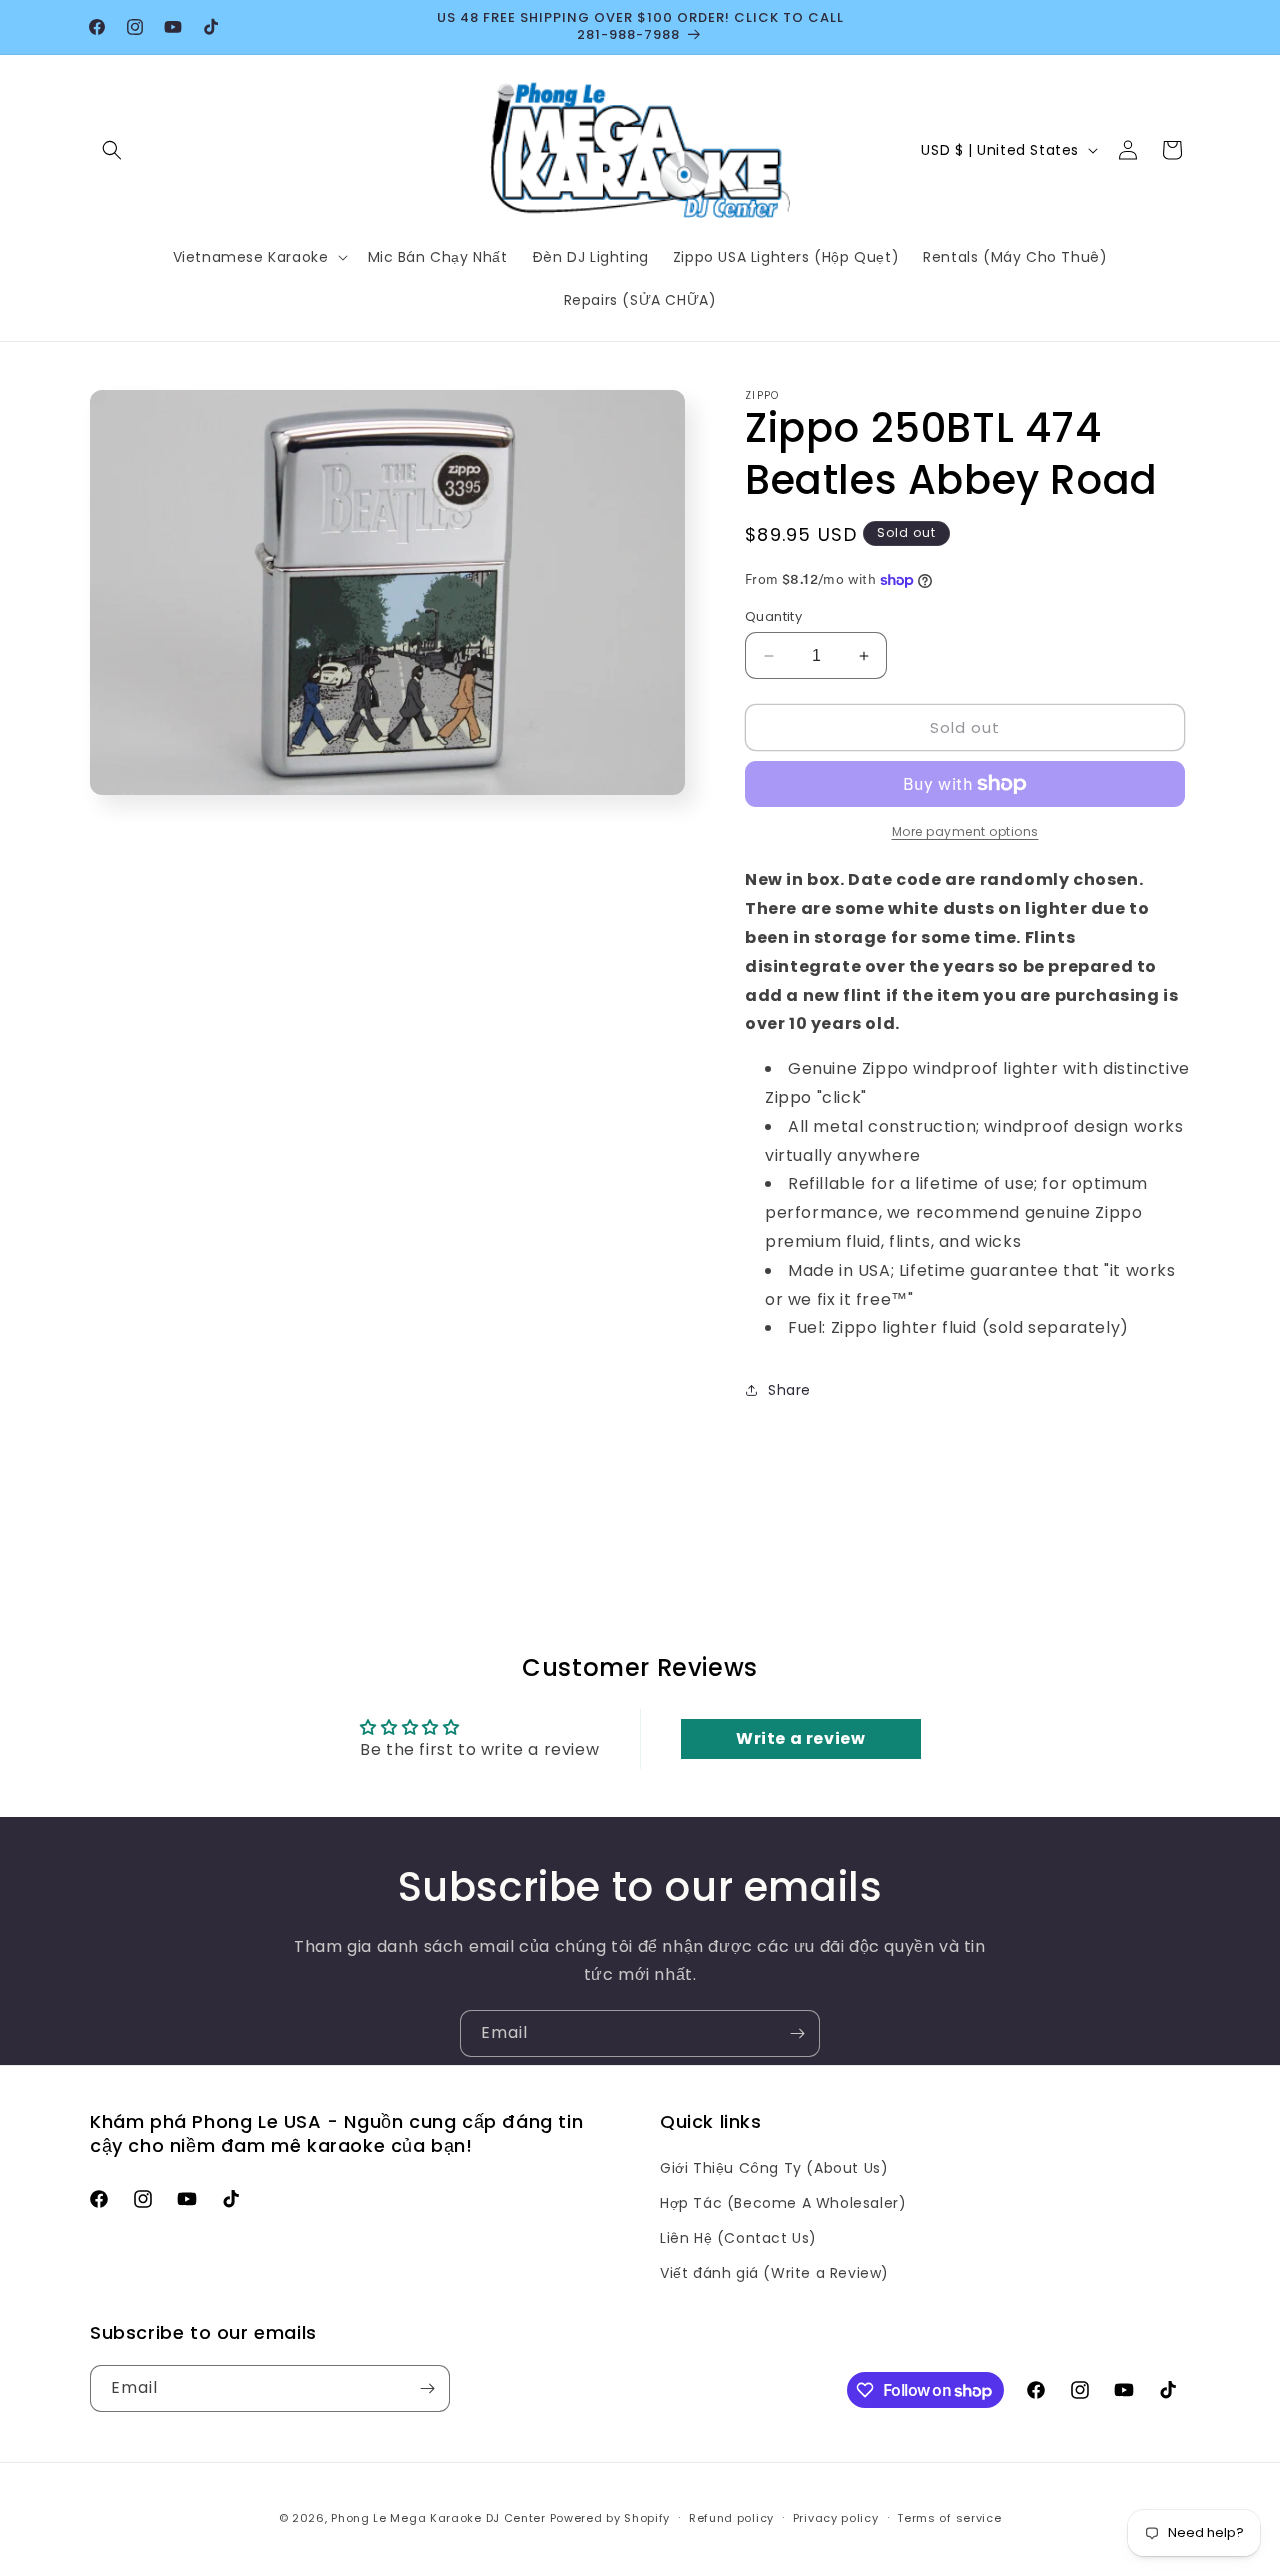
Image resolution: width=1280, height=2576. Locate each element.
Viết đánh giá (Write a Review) (774, 2273)
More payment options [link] (965, 831)
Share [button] (789, 1390)
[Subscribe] (797, 2033)
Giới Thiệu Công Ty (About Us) (774, 2168)
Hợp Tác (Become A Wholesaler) (783, 2203)
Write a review (800, 1738)
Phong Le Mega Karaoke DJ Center (438, 2518)
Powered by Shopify (610, 2518)
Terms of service (949, 2518)
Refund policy (731, 2518)
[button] (112, 150)
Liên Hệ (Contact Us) (738, 2238)
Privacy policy (836, 2518)
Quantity (773, 616)
